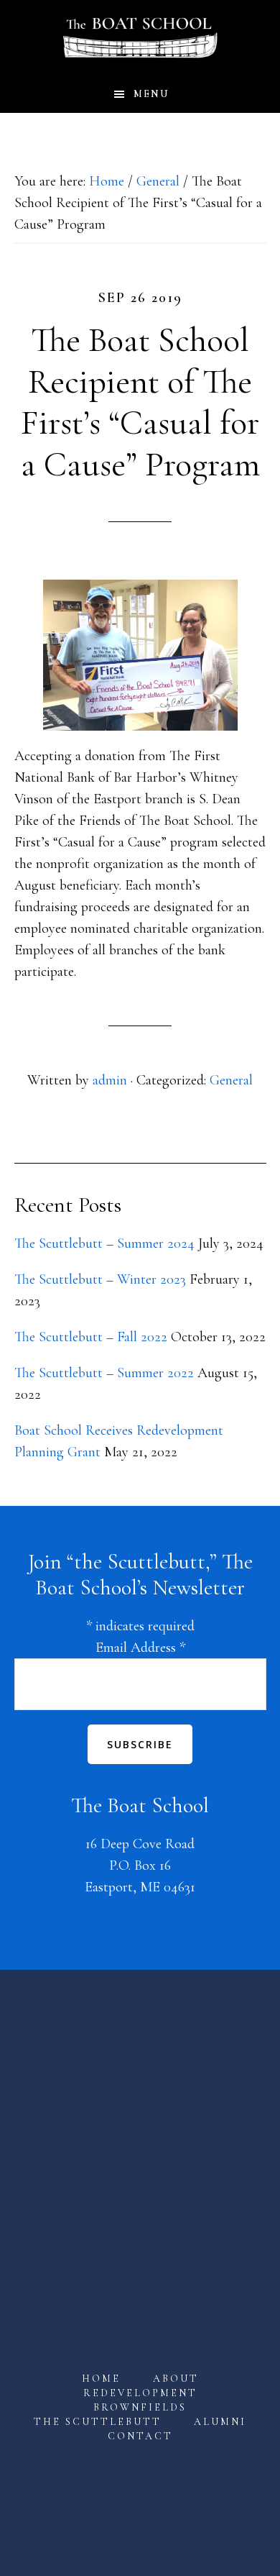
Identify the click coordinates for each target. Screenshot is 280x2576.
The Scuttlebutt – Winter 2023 (100, 1279)
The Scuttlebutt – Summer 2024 (104, 1243)
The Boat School (140, 38)
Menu (151, 94)
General (231, 1080)
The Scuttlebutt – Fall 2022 (91, 1337)
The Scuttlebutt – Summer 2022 (104, 1373)
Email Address (140, 1648)
